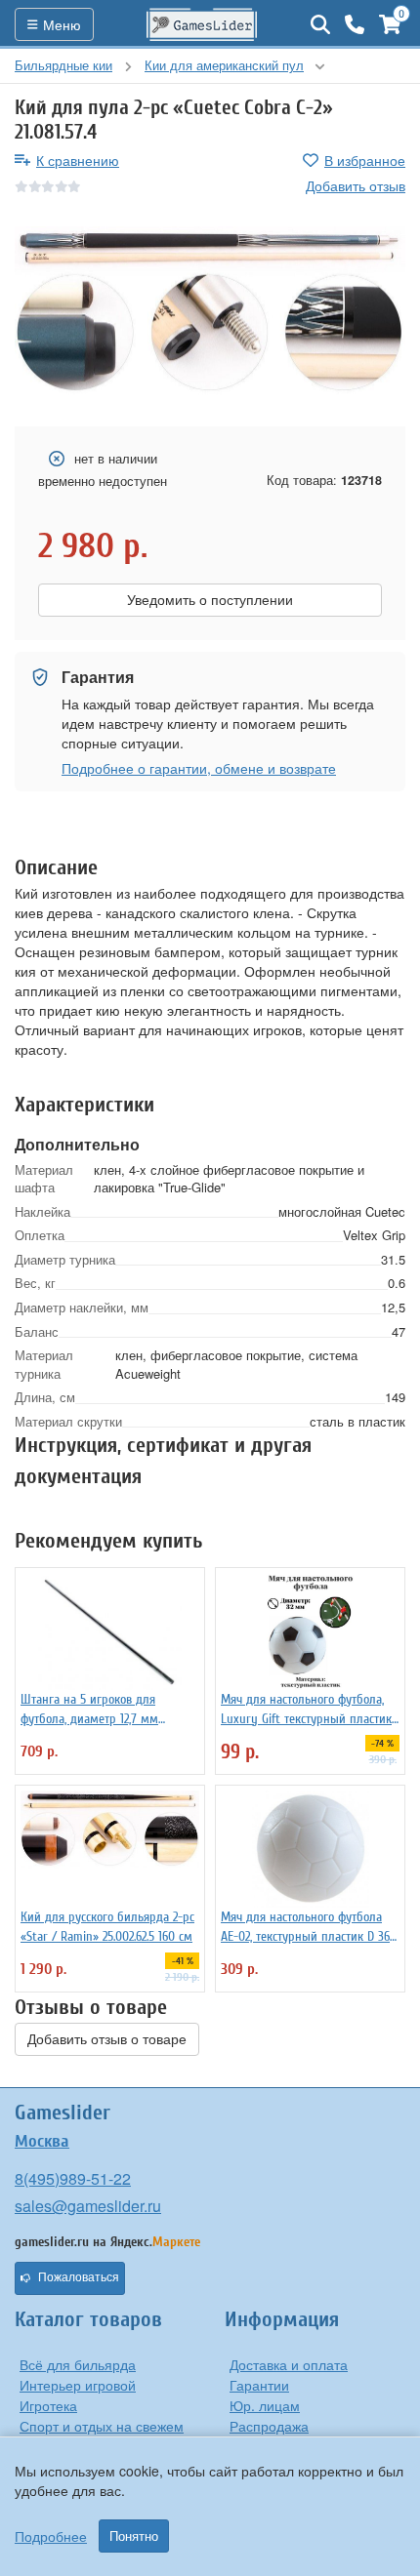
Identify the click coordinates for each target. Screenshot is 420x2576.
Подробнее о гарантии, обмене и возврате (199, 768)
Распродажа (269, 2426)
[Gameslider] (202, 24)
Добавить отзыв (356, 185)
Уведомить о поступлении (210, 600)
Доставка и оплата (289, 2364)
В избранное (365, 160)
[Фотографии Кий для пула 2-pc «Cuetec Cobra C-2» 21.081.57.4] (210, 312)
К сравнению (78, 160)
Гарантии (259, 2385)
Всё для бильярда (78, 2364)
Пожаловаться (79, 2277)
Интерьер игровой (78, 2385)
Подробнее (51, 2536)
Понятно (134, 2536)
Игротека (48, 2405)
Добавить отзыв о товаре (107, 2039)
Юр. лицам (265, 2405)
